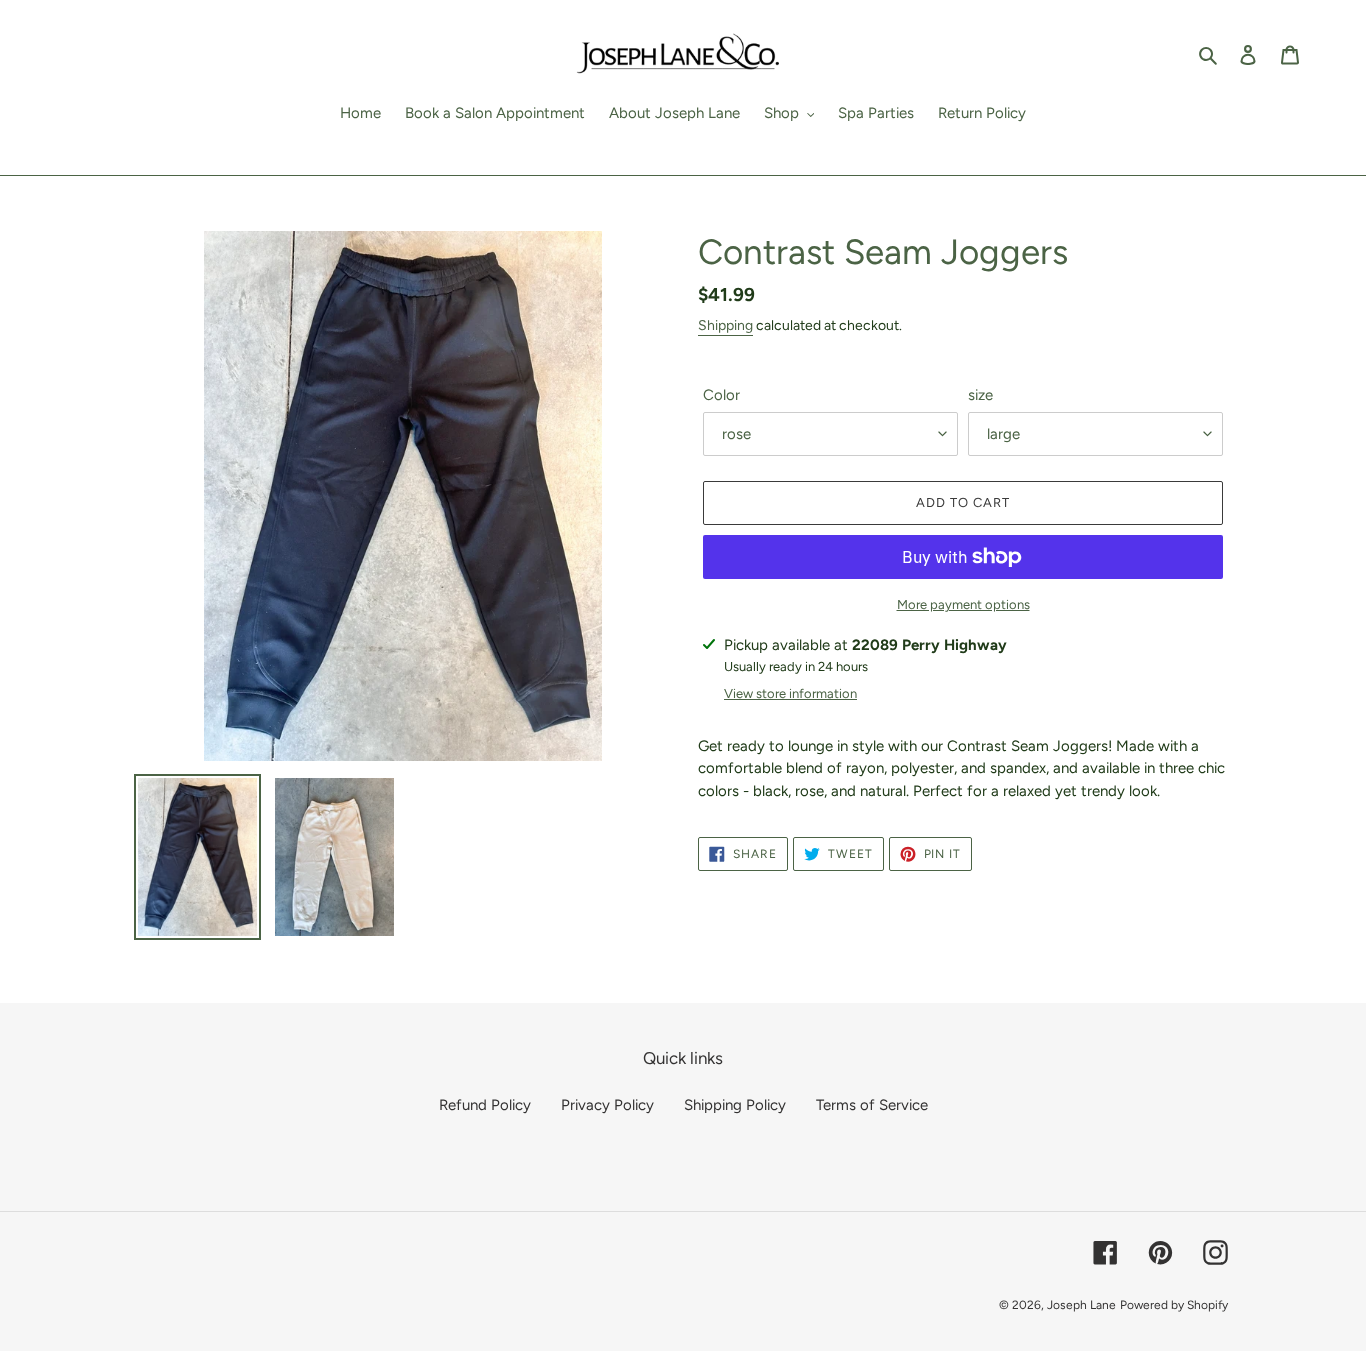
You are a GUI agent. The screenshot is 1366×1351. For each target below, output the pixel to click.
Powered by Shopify (1174, 1305)
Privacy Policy (607, 1105)
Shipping (725, 325)
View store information (790, 693)
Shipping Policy (735, 1105)
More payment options (963, 604)
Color (721, 395)
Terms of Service (872, 1105)
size (980, 395)
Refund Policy (485, 1105)
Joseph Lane (1081, 1305)
